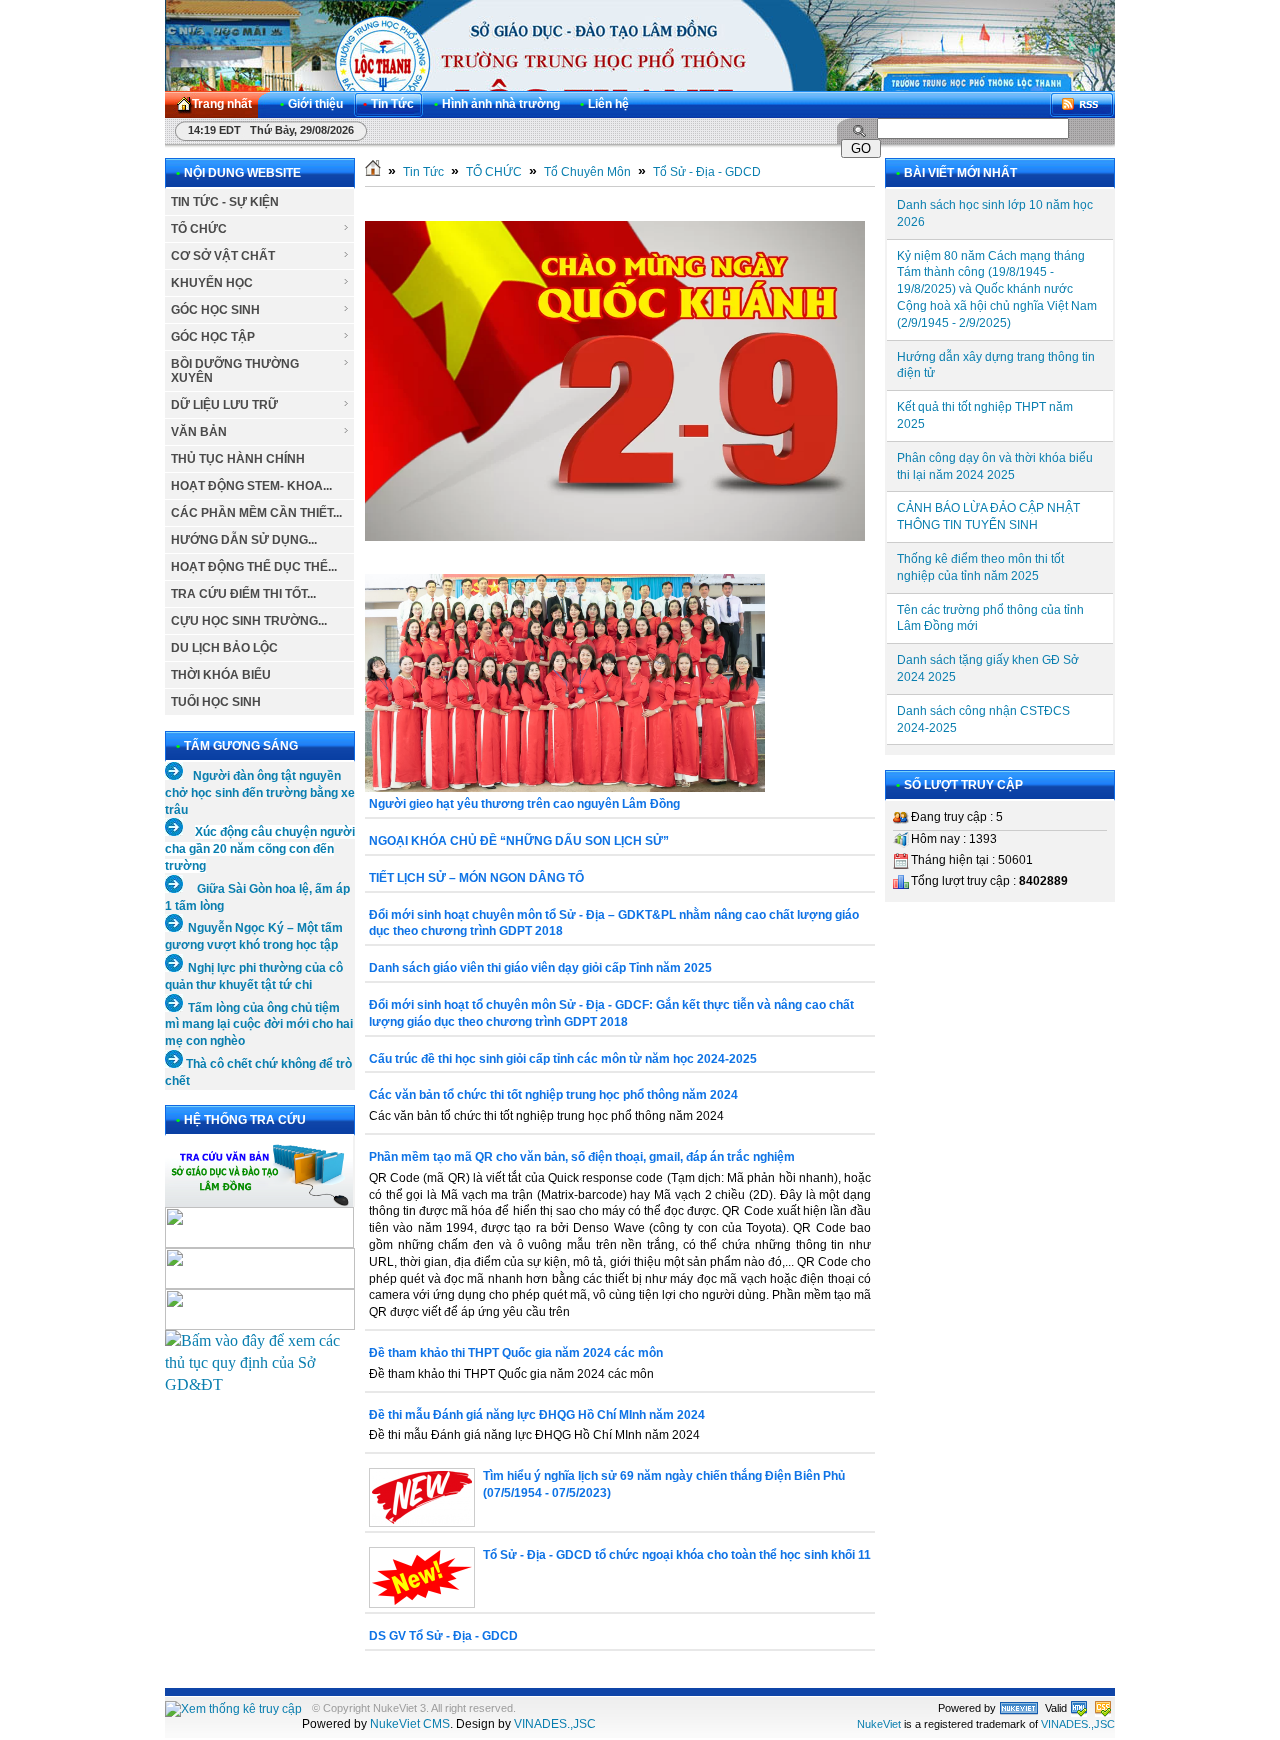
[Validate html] (1079, 1708)
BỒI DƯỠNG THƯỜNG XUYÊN (235, 371)
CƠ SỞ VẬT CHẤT (223, 256)
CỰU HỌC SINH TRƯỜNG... (249, 621)
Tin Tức (423, 172)
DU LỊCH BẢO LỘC (224, 648)
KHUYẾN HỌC (212, 283)
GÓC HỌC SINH (215, 310)
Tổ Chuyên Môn (587, 172)
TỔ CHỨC (199, 229)
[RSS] (1082, 104)
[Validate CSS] (1103, 1708)
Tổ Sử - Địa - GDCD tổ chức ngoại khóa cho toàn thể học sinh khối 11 (677, 1555)
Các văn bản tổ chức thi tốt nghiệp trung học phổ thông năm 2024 (553, 1095)
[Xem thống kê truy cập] (233, 1709)
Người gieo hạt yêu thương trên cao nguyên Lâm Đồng (524, 804)
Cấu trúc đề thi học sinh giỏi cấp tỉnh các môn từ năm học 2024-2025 (563, 1059)
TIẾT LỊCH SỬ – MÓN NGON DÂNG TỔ (476, 878)
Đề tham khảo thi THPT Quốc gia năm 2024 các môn (516, 1353)
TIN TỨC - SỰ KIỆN (225, 202)
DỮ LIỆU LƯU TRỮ (224, 405)
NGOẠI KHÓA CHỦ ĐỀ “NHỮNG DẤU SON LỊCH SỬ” (519, 841)
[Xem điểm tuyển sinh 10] (260, 1283)
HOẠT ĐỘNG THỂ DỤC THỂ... (254, 567)
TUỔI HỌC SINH (216, 702)
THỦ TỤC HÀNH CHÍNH (238, 459)
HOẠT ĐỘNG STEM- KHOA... (251, 486)
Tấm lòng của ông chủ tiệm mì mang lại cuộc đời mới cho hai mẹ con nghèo (259, 1025)
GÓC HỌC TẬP (213, 337)
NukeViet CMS (410, 1724)
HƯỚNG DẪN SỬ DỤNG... (244, 540)
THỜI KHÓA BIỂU (221, 675)
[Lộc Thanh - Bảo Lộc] (1019, 1708)
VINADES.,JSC (555, 1724)
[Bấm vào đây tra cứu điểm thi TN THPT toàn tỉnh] (259, 1244)
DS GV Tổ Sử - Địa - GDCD (443, 1636)
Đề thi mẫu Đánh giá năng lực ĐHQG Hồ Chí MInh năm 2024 (537, 1415)
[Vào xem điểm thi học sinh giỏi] (260, 1324)
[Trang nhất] (373, 172)
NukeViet (879, 1724)
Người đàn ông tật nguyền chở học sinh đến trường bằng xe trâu (260, 793)
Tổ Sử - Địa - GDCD (707, 172)
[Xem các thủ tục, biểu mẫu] (260, 1384)
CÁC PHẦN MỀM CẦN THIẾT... (256, 513)
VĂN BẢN (199, 432)
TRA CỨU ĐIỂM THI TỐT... (243, 594)
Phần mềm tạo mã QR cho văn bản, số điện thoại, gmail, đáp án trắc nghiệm (582, 1157)
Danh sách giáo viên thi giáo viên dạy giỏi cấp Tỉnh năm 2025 (540, 968)
